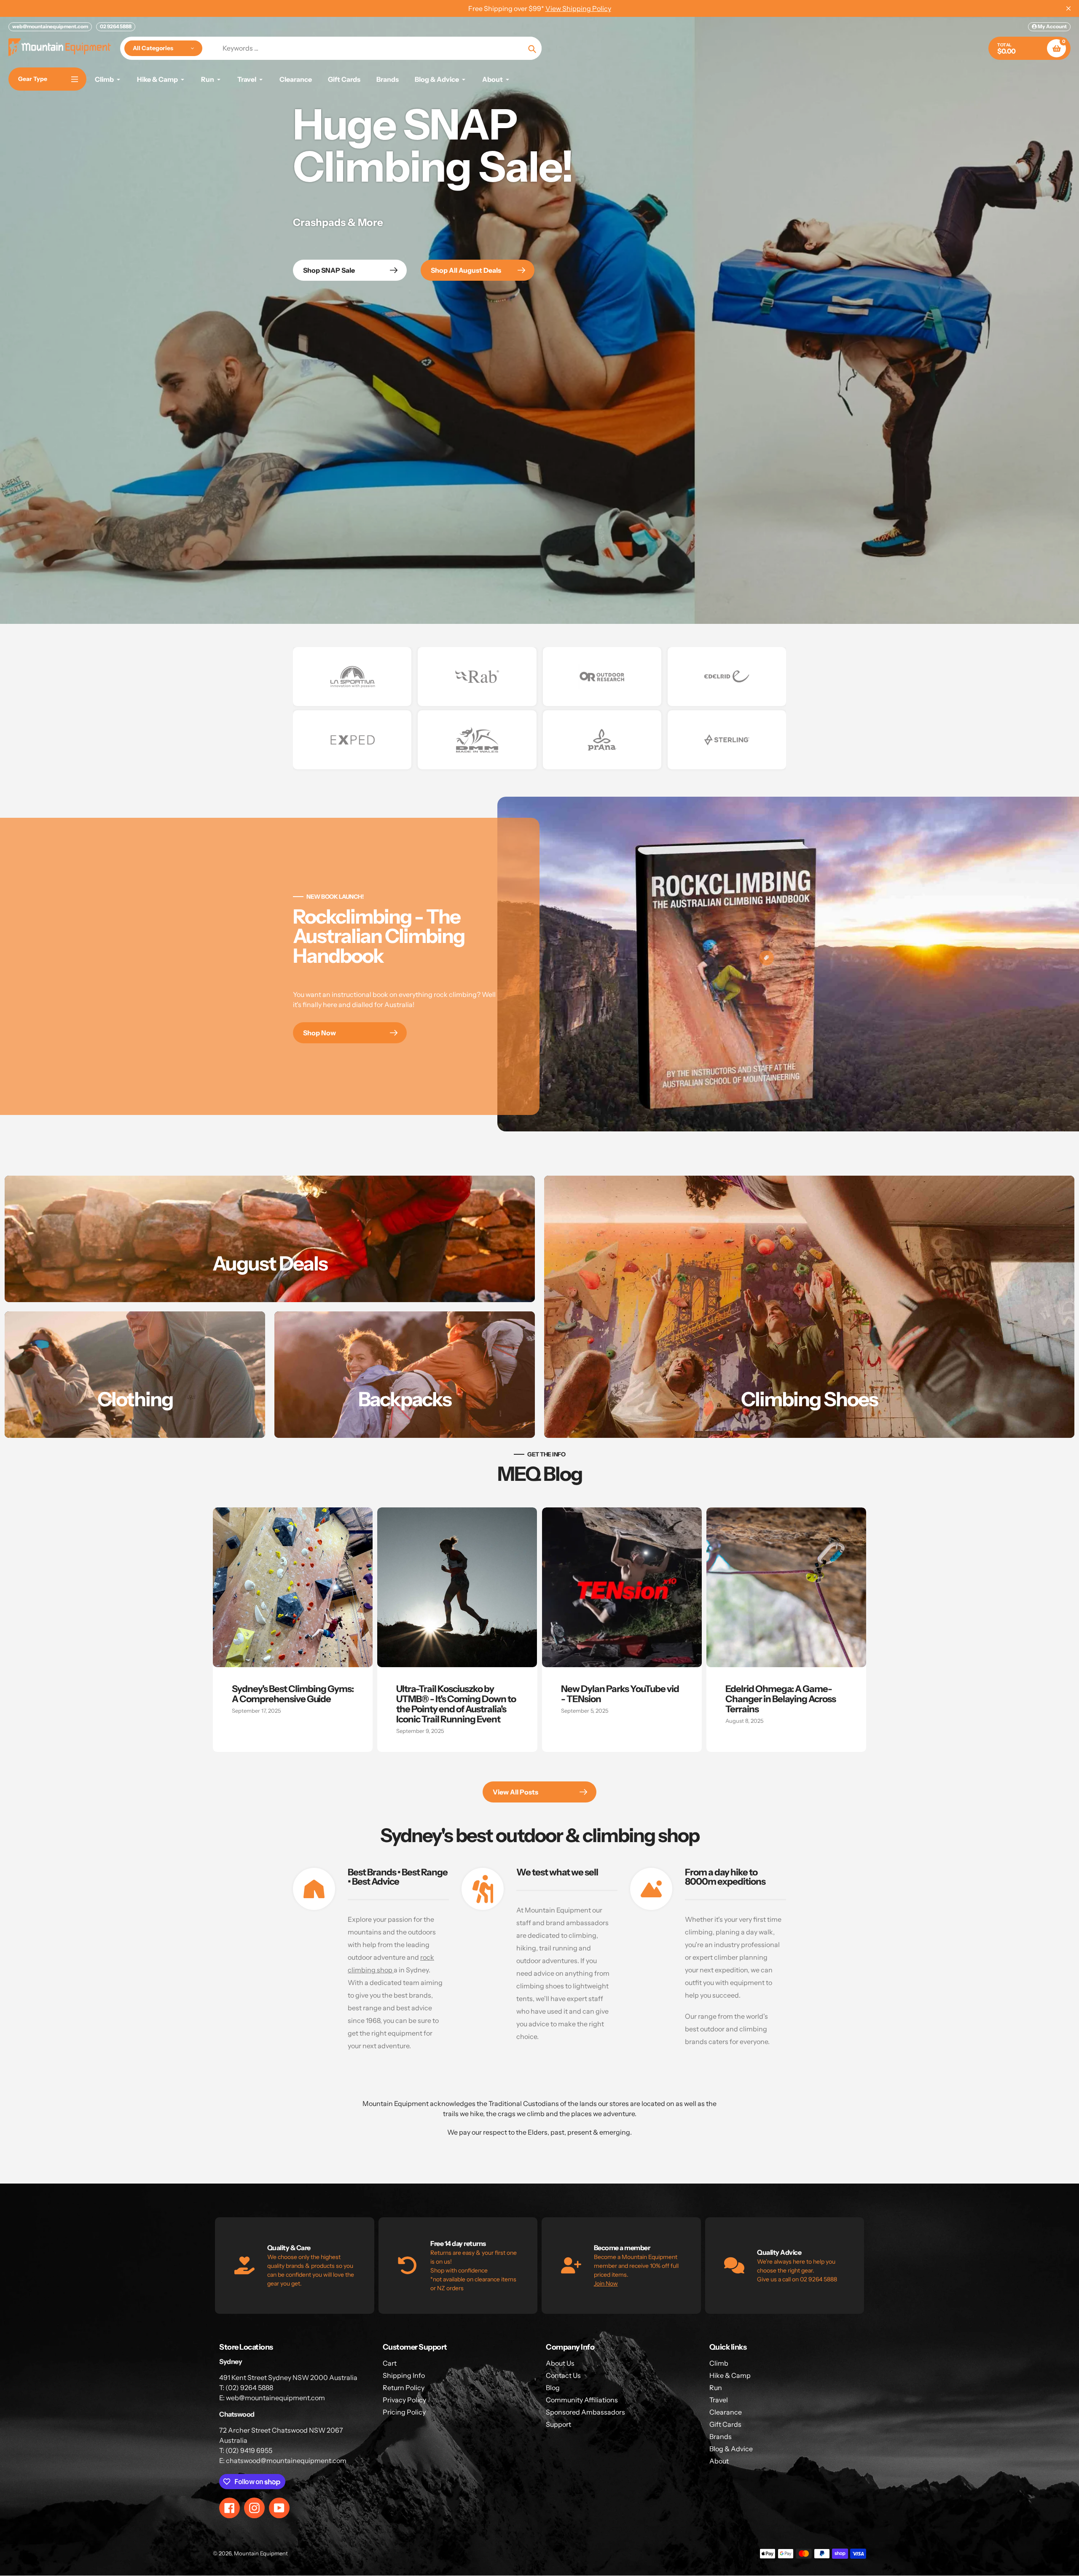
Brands (721, 2436)
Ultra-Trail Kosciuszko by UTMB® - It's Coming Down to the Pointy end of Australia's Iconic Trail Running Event (456, 1704)
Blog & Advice (731, 2449)
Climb (719, 2363)
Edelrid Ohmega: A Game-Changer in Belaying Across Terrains (781, 1699)
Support (558, 2424)
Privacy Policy (404, 2400)
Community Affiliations (582, 2400)
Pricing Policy (404, 2412)
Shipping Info (404, 2375)
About (719, 2461)
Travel (719, 2400)
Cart (390, 2363)
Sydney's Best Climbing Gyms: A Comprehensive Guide (293, 1694)
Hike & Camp (730, 2375)
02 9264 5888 (116, 26)
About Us (560, 2363)
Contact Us (563, 2375)
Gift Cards (725, 2424)
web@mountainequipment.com (50, 26)
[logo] (352, 677)
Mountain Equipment (261, 2553)
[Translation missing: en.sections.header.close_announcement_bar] (1068, 8)
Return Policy (404, 2388)
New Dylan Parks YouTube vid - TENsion (620, 1694)
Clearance (726, 2412)
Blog (553, 2388)
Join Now (606, 2283)
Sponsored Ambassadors (585, 2412)
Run (716, 2388)
